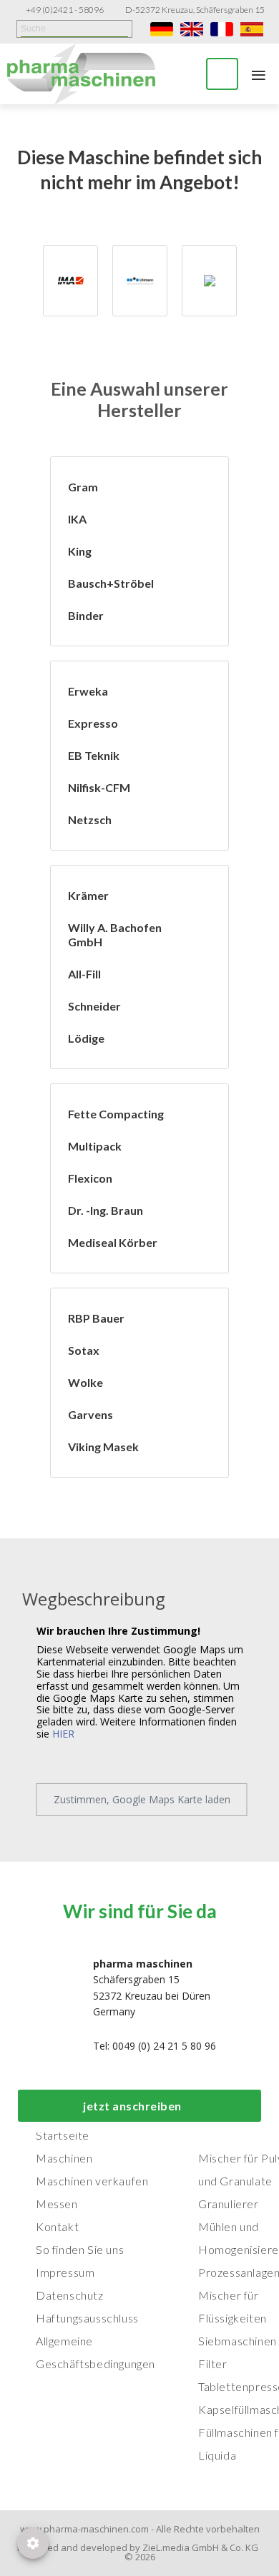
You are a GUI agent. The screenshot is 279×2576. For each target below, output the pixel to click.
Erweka (88, 691)
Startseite (63, 2135)
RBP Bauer (96, 1318)
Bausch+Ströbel (111, 583)
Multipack (95, 1146)
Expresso (93, 723)
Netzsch (90, 820)
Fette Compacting (116, 1114)
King (80, 551)
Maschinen (64, 2158)
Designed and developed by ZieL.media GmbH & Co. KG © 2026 (140, 2552)
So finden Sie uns (80, 2249)
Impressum (65, 2272)
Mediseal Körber (113, 1242)
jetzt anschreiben (132, 2106)
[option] (70, 281)
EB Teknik (94, 755)
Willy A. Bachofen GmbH (115, 934)
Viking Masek (103, 1447)
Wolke (85, 1382)
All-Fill (84, 974)
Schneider (94, 1006)
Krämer (88, 895)
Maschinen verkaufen (92, 2181)
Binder (86, 615)
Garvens (90, 1414)
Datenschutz (70, 2295)
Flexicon (90, 1178)
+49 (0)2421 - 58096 (65, 10)
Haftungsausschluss (87, 2318)
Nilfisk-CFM (99, 787)
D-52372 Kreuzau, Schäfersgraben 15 (195, 10)
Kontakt (57, 2226)
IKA (77, 519)
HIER (63, 1734)
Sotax (84, 1350)
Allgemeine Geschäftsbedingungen (96, 2352)
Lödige (86, 1038)
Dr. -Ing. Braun (106, 1210)
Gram (83, 487)
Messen (57, 2204)
